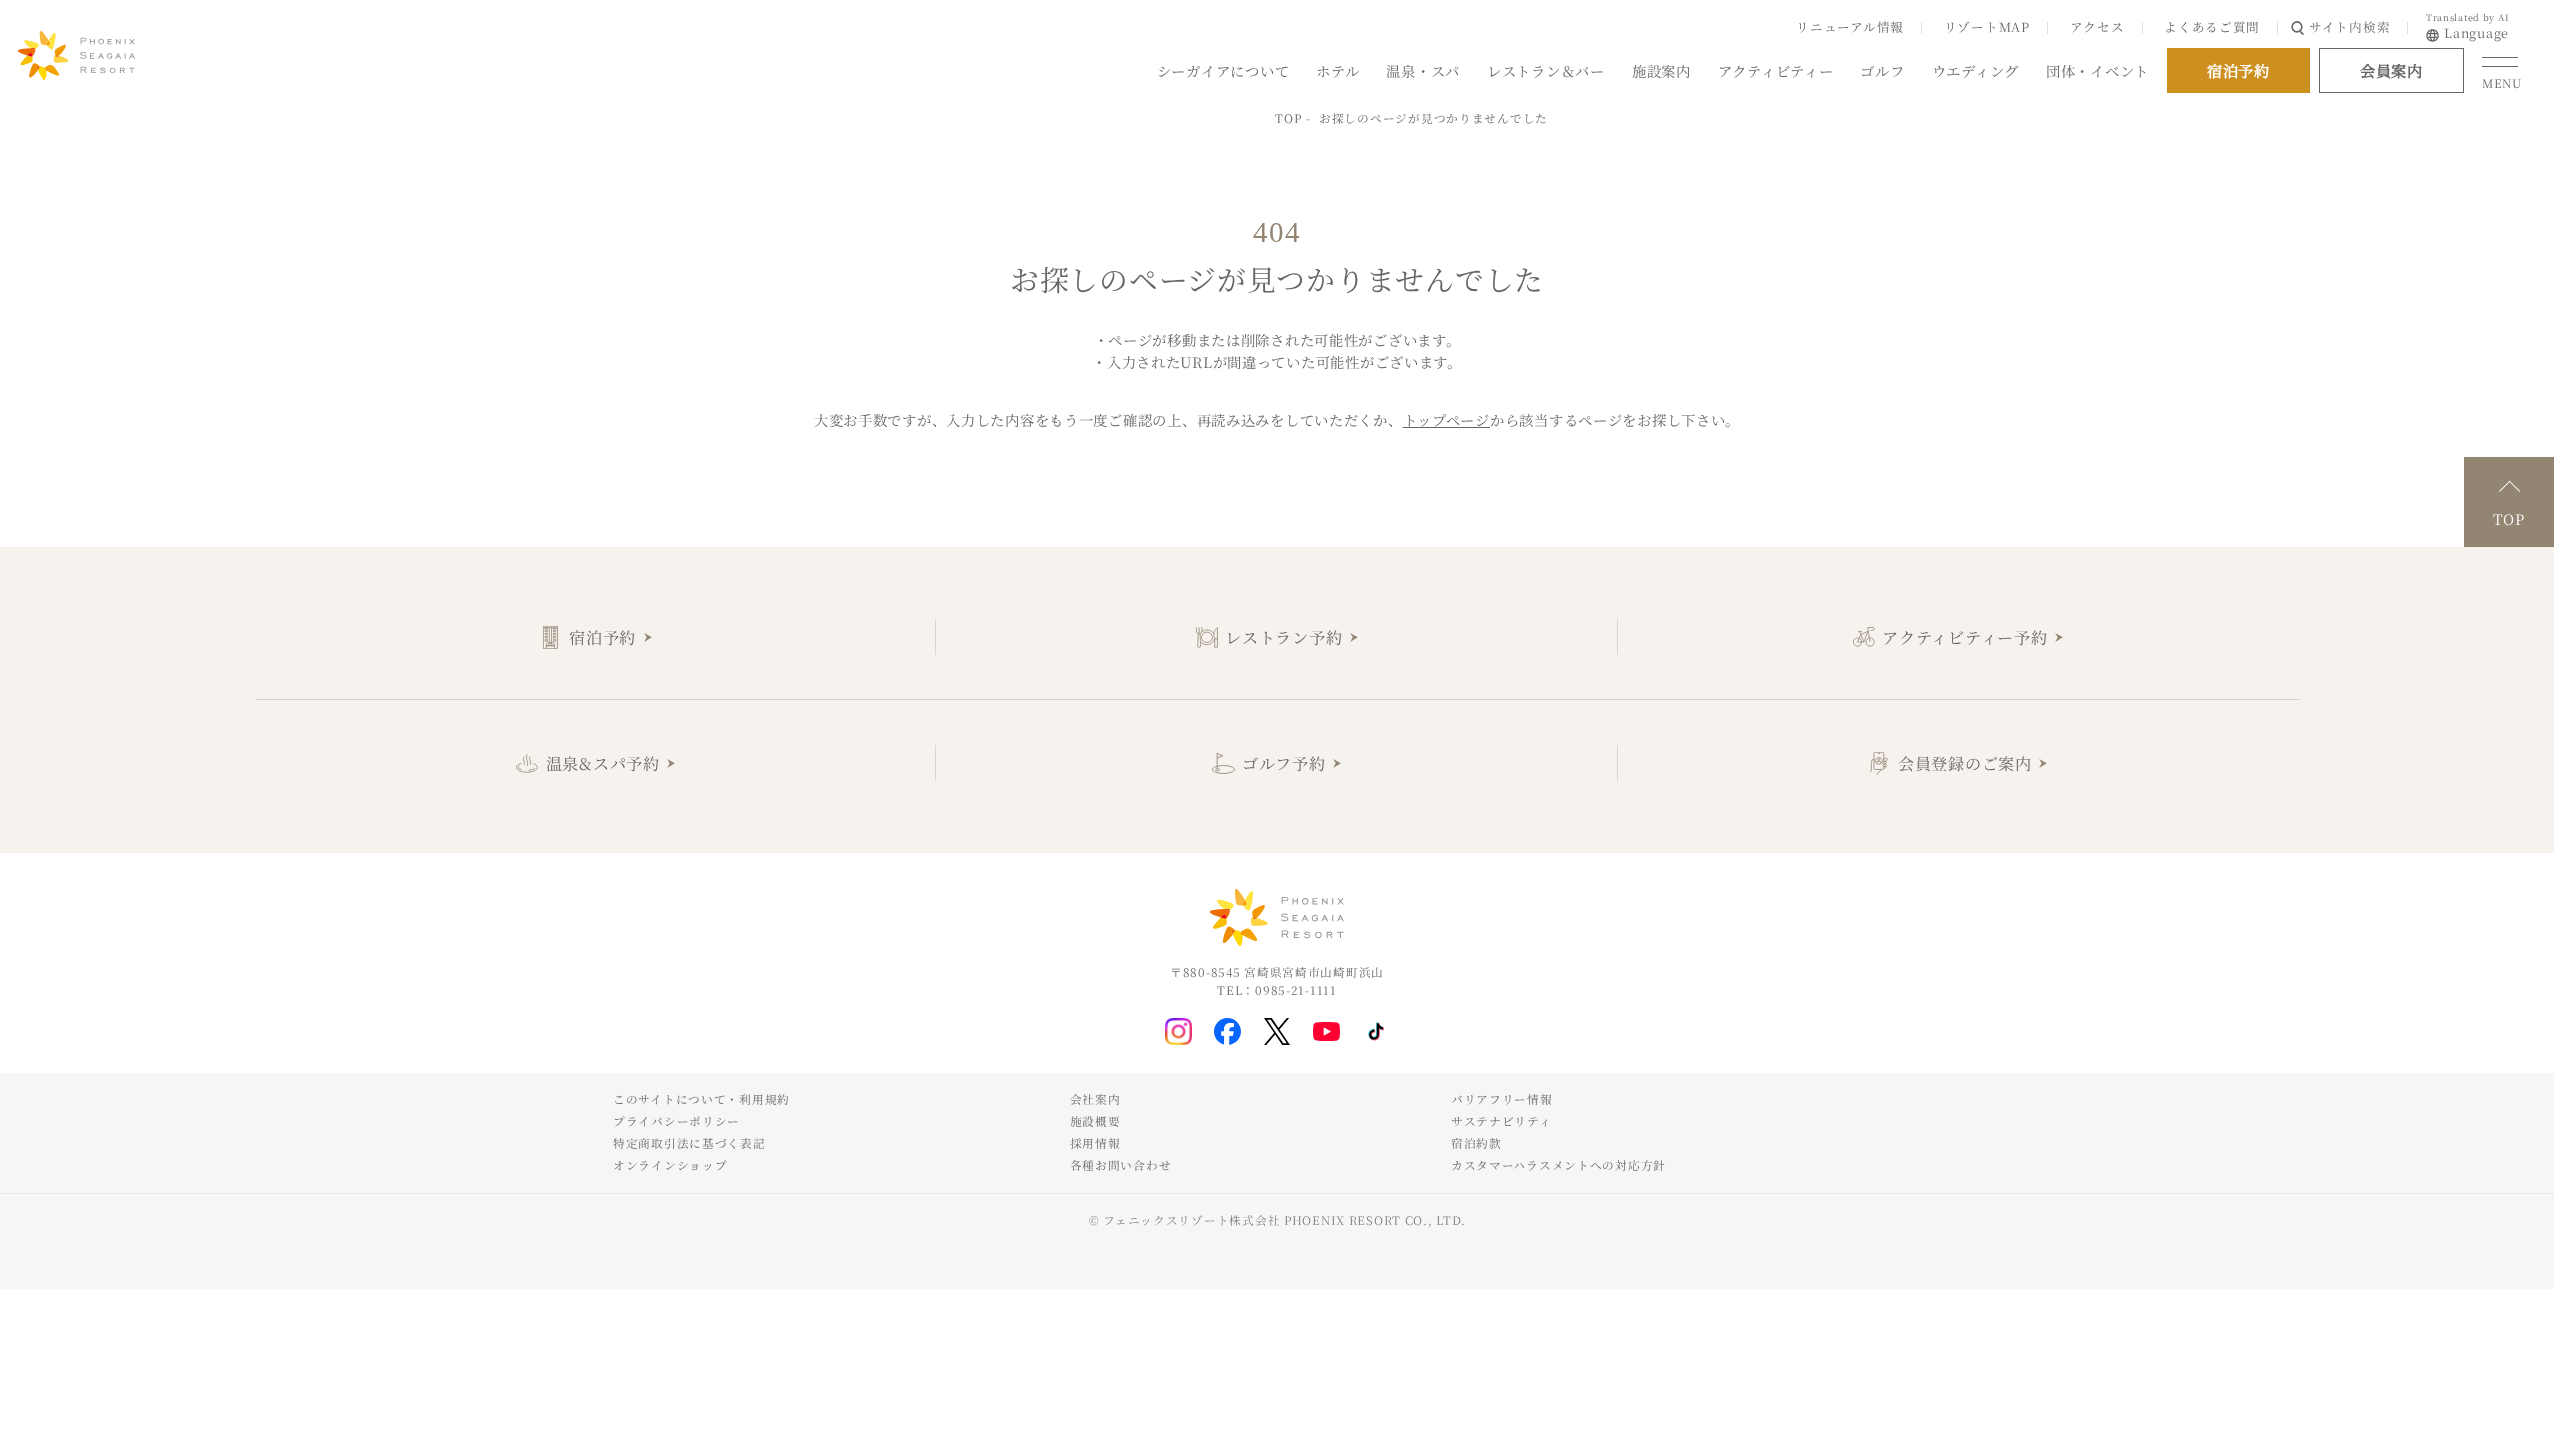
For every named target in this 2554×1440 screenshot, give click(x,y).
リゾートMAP (1987, 26)
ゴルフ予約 (1284, 763)
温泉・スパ (1423, 69)
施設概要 (1095, 1121)
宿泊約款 (1476, 1143)
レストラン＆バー (1546, 69)
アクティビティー (1776, 69)
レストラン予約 (1283, 637)
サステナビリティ (1501, 1121)
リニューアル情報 (1850, 26)
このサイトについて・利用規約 (701, 1099)
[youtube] (1326, 1031)
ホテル (1337, 69)
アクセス (2097, 26)
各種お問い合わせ (1121, 1165)
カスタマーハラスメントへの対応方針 (1558, 1165)
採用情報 (1095, 1143)
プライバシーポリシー (676, 1121)
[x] (1277, 1032)
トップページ (1446, 419)
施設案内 (1661, 69)
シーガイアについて (1223, 69)
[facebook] (1227, 1031)
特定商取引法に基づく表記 (689, 1143)
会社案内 (1095, 1099)
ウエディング (1975, 69)
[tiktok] (1376, 1031)
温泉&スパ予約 (603, 763)
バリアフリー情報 (1502, 1099)
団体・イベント (2097, 69)
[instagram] (1178, 1031)
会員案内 (2391, 70)
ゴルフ (1882, 69)
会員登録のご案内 (1965, 763)
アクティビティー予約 (1964, 637)
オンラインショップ (670, 1165)
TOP (1288, 118)
